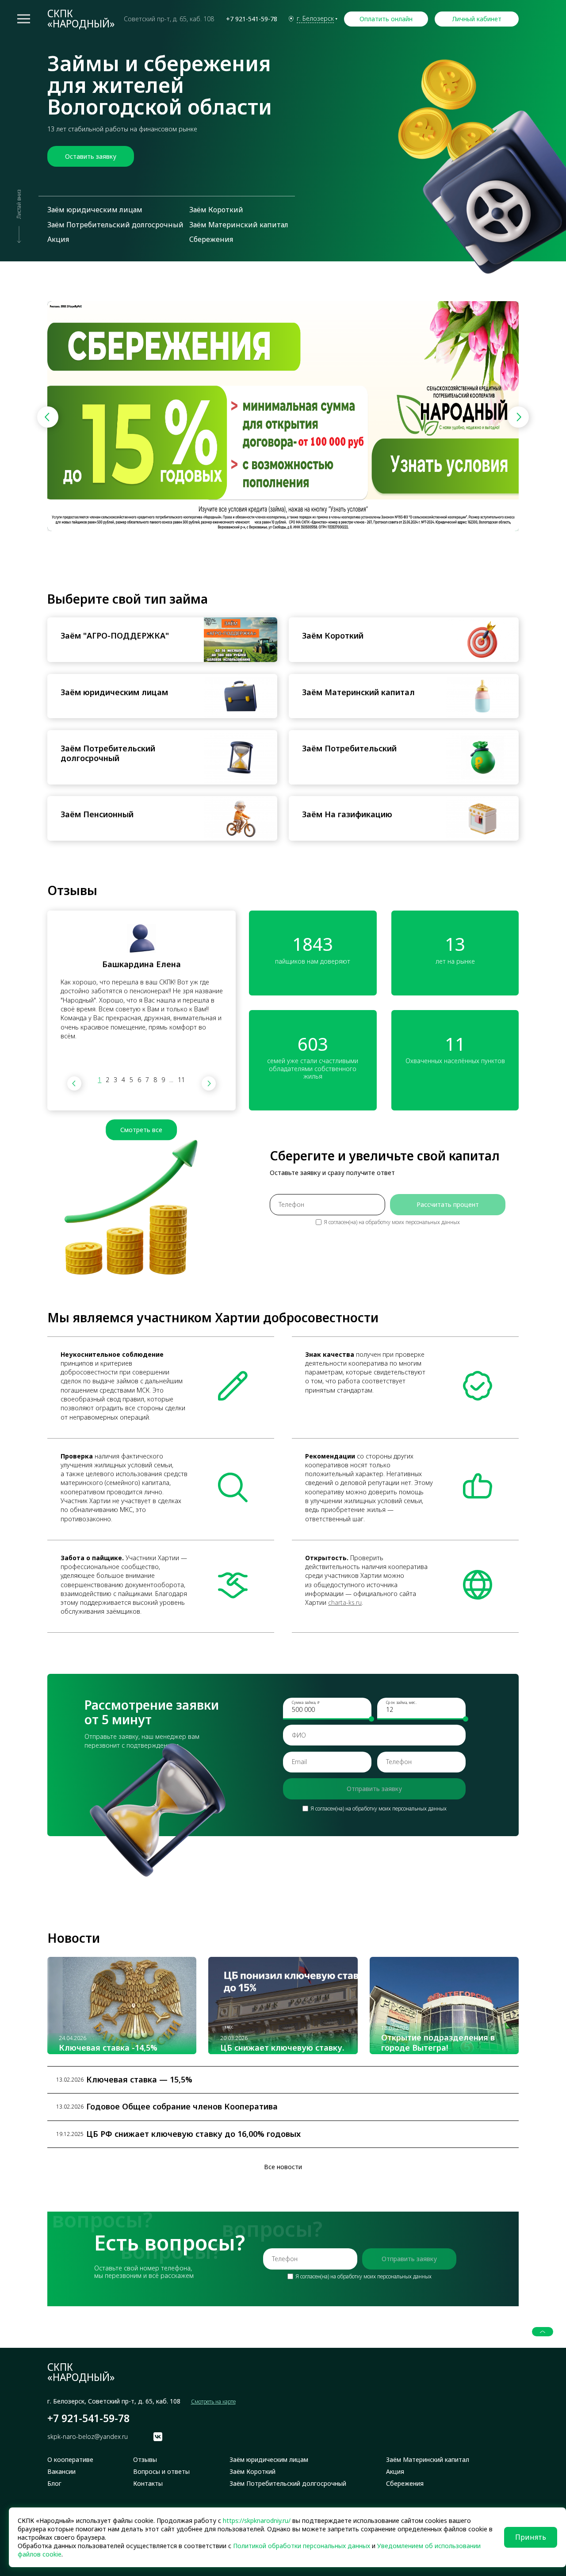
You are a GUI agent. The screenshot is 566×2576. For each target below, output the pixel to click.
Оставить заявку (91, 156)
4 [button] (123, 1080)
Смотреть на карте (213, 2402)
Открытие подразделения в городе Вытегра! (438, 2042)
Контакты (148, 2484)
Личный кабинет (477, 19)
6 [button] (139, 1080)
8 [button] (155, 1080)
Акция (58, 239)
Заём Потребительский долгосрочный (115, 225)
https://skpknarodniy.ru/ (257, 2520)
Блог (54, 2484)
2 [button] (107, 1080)
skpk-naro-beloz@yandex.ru (88, 2437)
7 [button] (147, 1080)
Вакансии (61, 2472)
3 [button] (115, 1080)
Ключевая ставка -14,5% (108, 2048)
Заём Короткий (216, 210)
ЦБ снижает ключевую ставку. (282, 2048)
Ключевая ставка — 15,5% (139, 2080)
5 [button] (131, 1080)
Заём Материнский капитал (239, 225)
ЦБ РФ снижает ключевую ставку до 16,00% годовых (193, 2134)
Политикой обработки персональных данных (302, 2546)
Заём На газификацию (347, 814)
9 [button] (163, 1080)
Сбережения (211, 239)
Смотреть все (141, 1130)
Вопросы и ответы (161, 2472)
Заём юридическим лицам (95, 210)
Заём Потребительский (349, 748)
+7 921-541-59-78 (252, 19)
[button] (518, 417)
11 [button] (181, 1080)
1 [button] (99, 1080)
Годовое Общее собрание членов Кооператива (182, 2107)
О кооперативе (70, 2460)
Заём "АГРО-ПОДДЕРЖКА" (115, 636)
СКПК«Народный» (81, 19)
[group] (283, 416)
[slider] (371, 1719)
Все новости (283, 2167)
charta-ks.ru (345, 1602)
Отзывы (145, 2460)
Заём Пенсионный (97, 814)
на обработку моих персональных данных (409, 1222)
